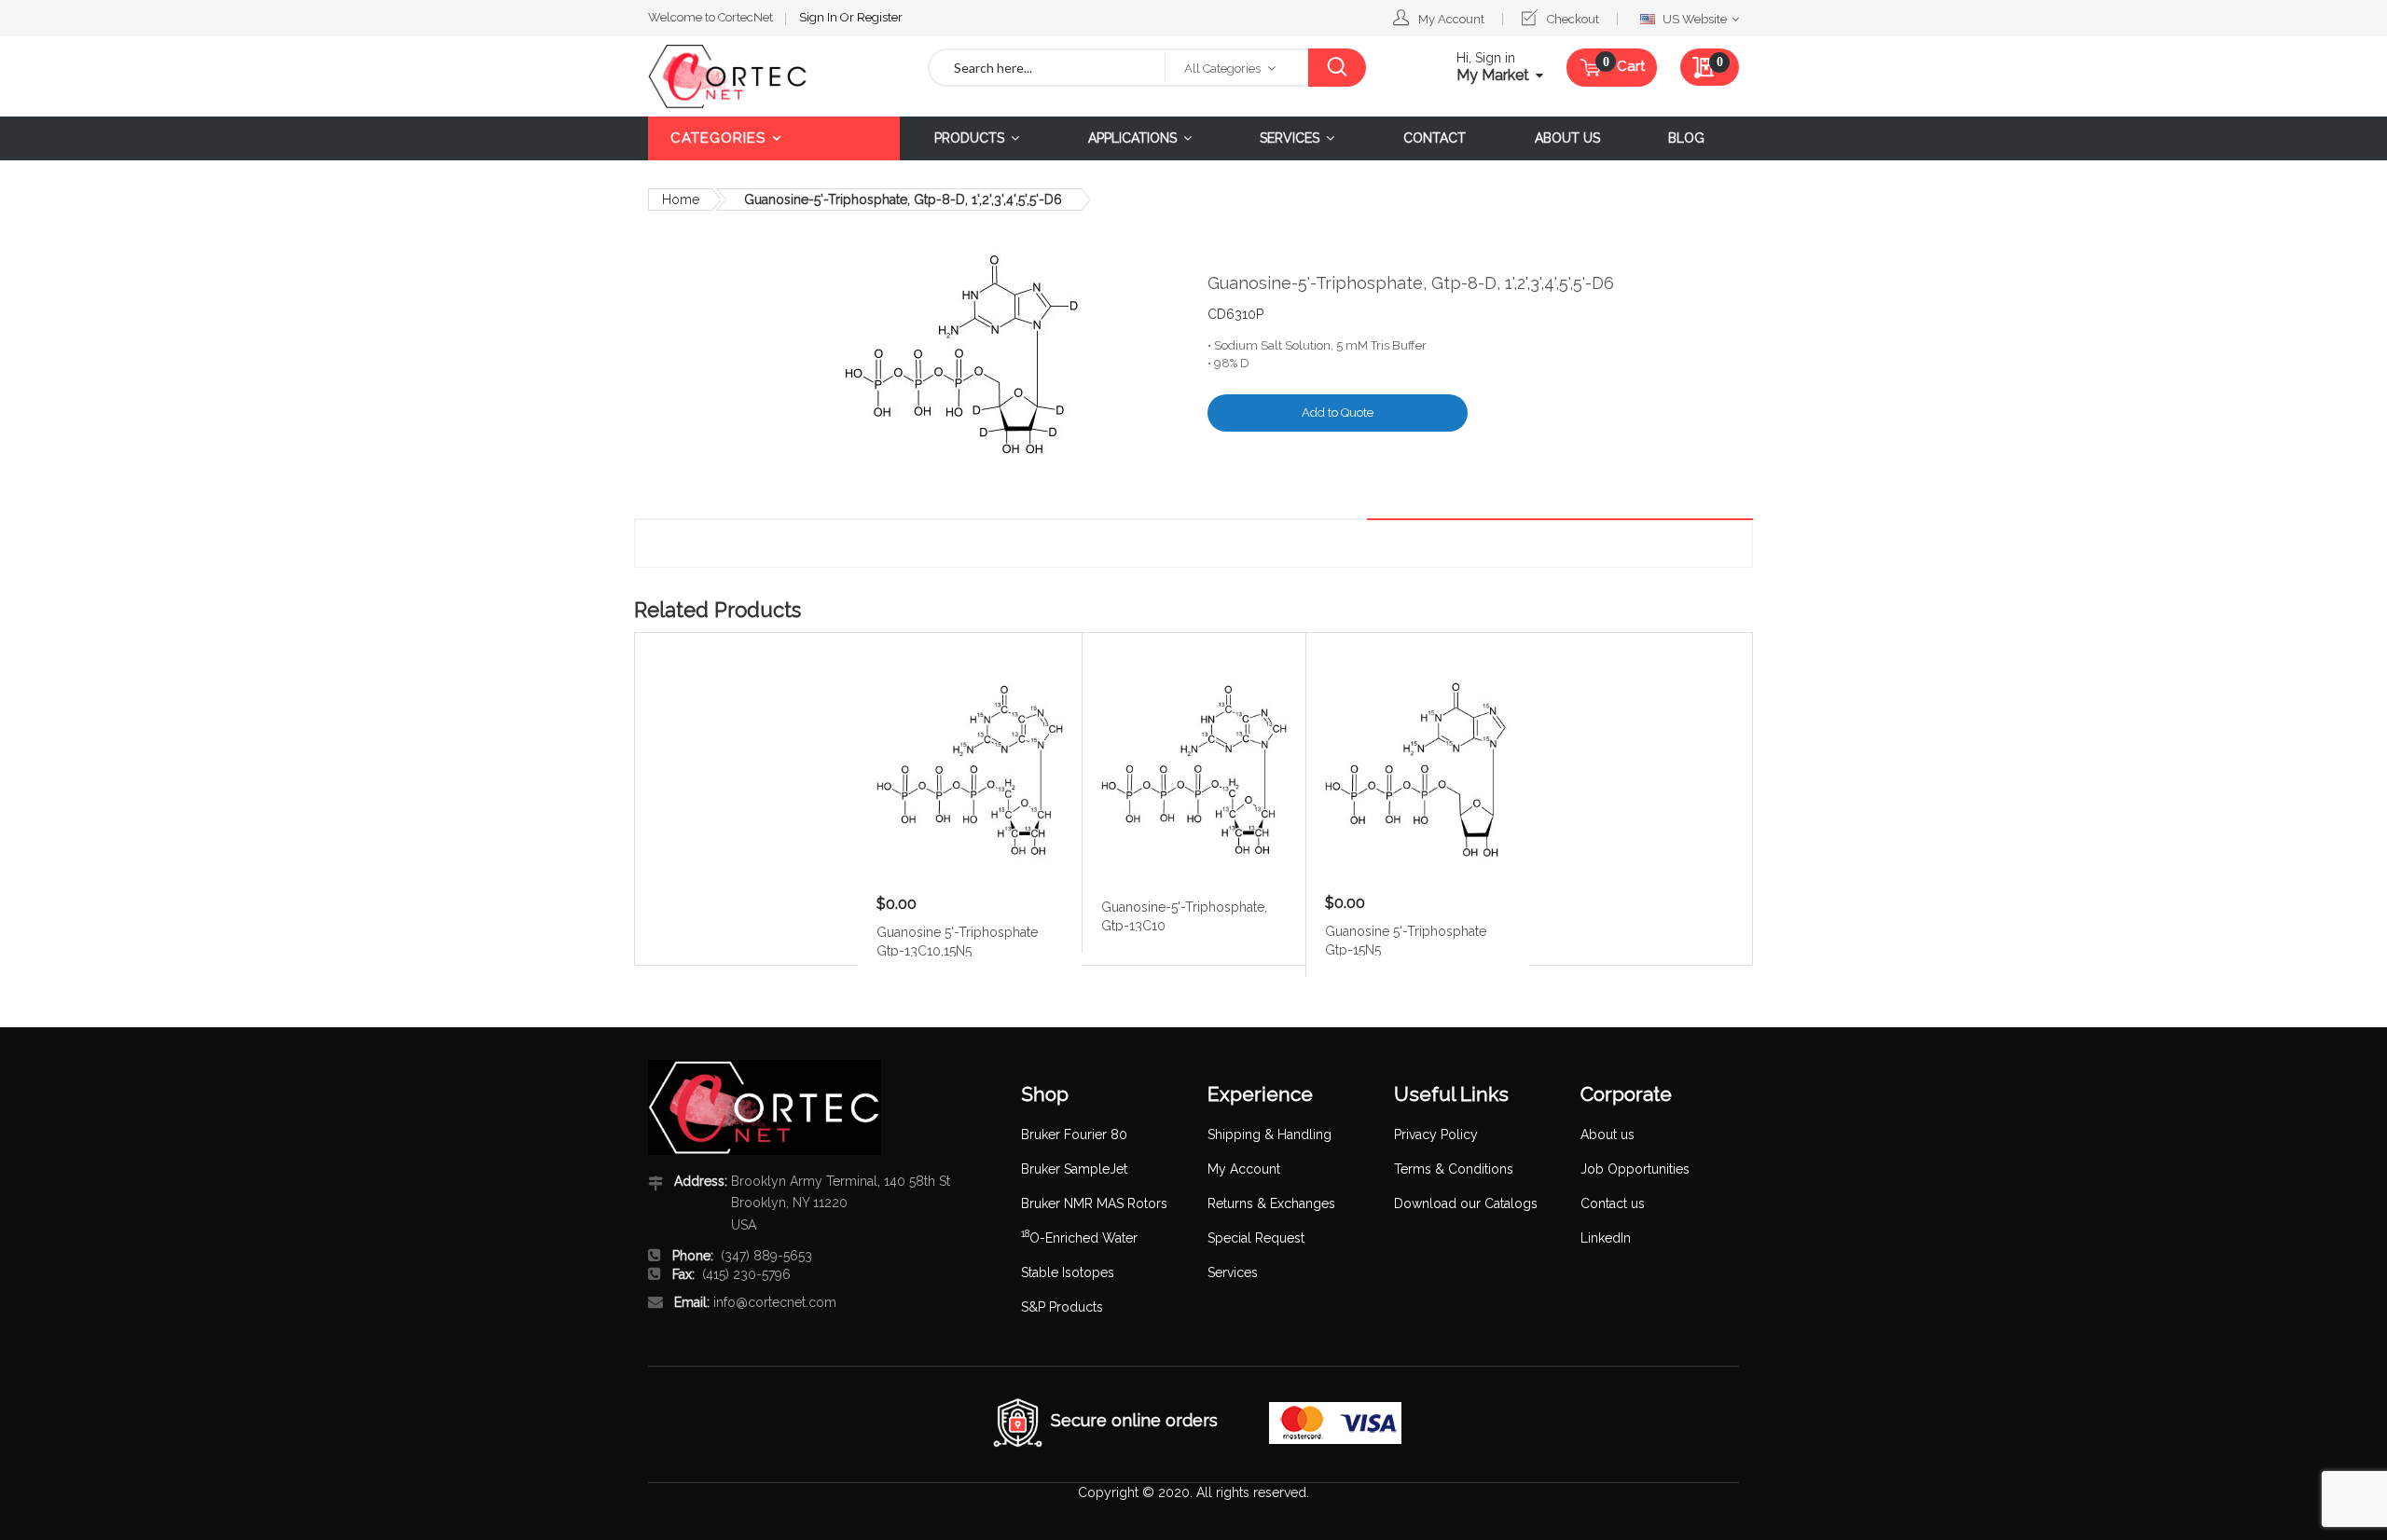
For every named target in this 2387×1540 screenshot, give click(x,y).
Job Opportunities (1635, 1169)
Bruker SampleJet (1074, 1169)
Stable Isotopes (1068, 1272)
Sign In (820, 17)
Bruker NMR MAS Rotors (1094, 1203)
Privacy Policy (1436, 1134)
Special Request (1256, 1238)
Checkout (1573, 19)
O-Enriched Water (1079, 1238)
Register (880, 17)
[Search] (1337, 68)
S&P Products (1062, 1307)
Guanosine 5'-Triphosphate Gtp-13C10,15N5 (957, 941)
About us (1607, 1134)
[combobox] (1047, 68)
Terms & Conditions (1454, 1169)
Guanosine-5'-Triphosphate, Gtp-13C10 (1184, 915)
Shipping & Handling (1269, 1134)
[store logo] (774, 76)
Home (681, 199)
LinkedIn (1606, 1238)
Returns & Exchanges (1271, 1203)
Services (1233, 1272)
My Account (1451, 19)
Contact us (1613, 1203)
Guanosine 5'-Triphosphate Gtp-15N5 (1406, 940)
